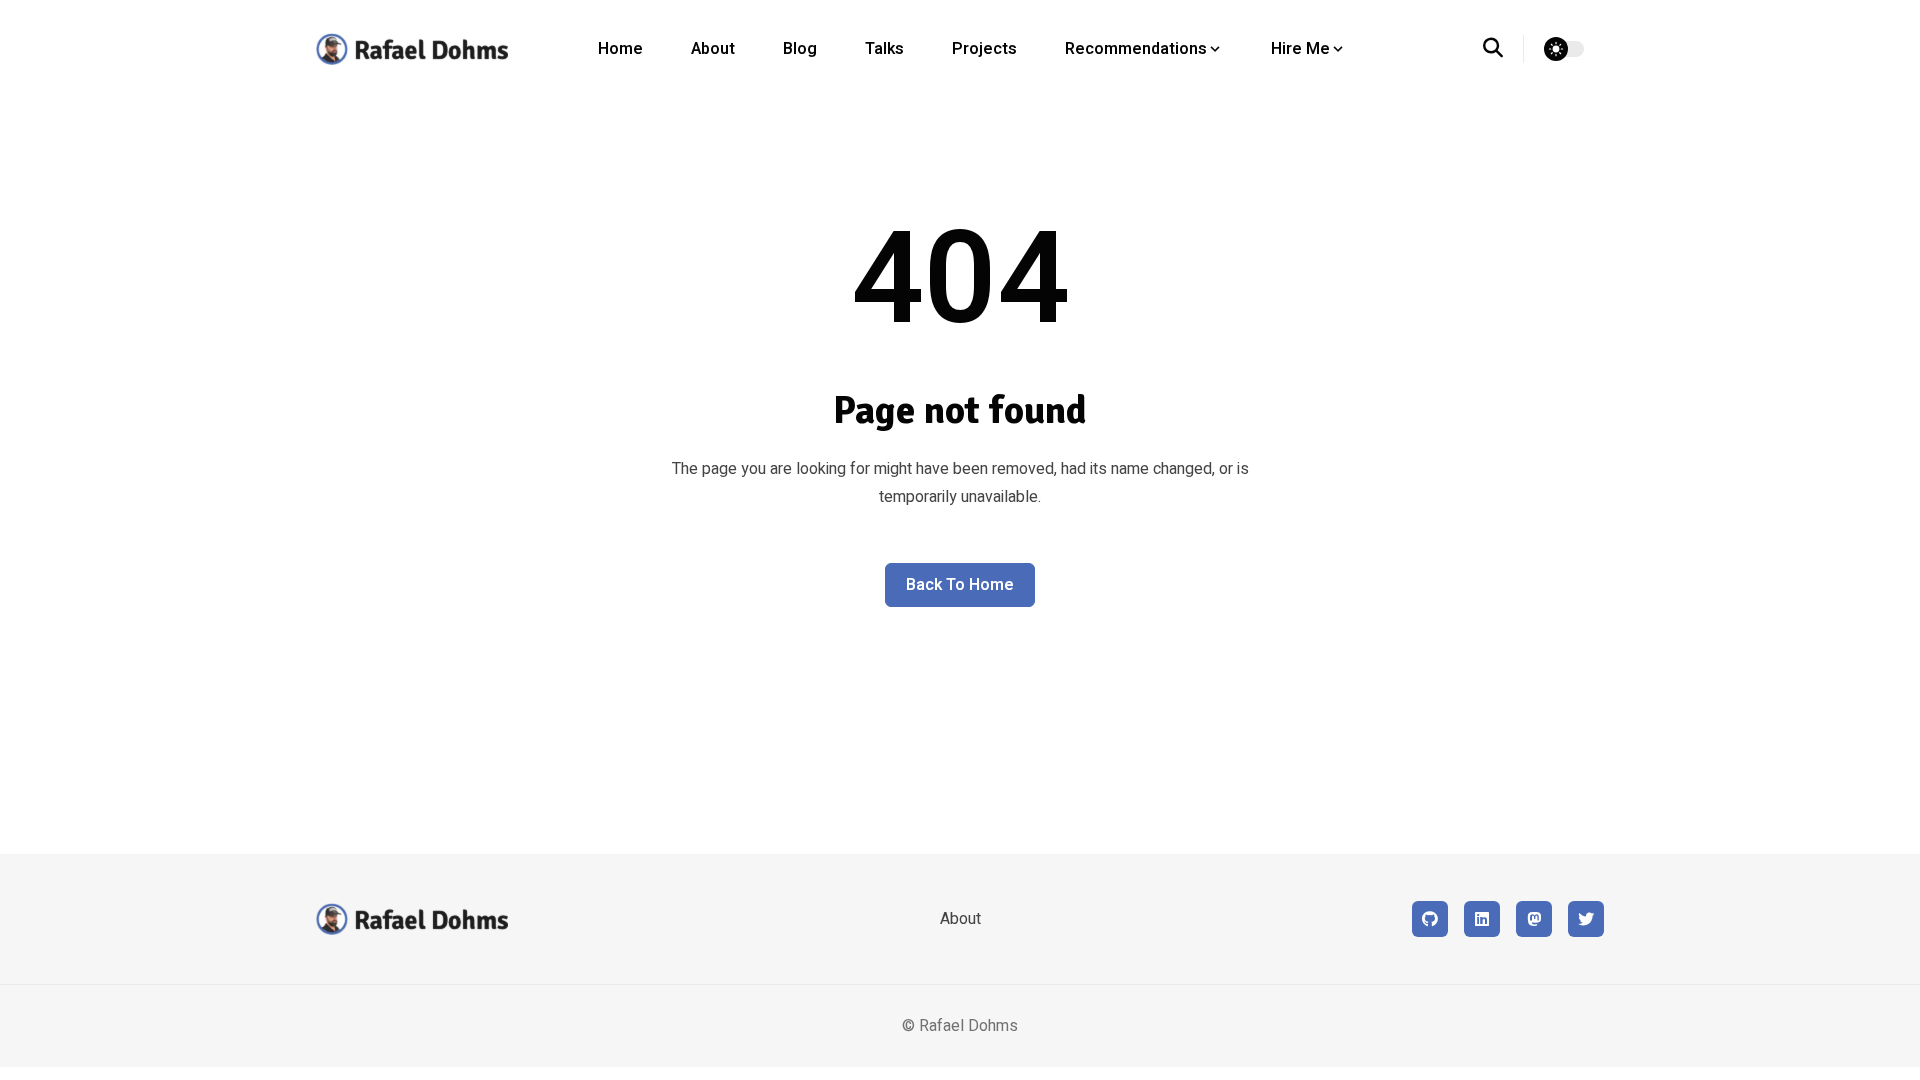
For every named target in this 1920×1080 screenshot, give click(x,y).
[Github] (1430, 919)
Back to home (960, 585)
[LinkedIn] (1482, 919)
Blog (800, 49)
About (713, 49)
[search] (1503, 49)
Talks (884, 49)
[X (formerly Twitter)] (1586, 919)
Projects (984, 49)
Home (620, 49)
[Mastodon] (1534, 919)
